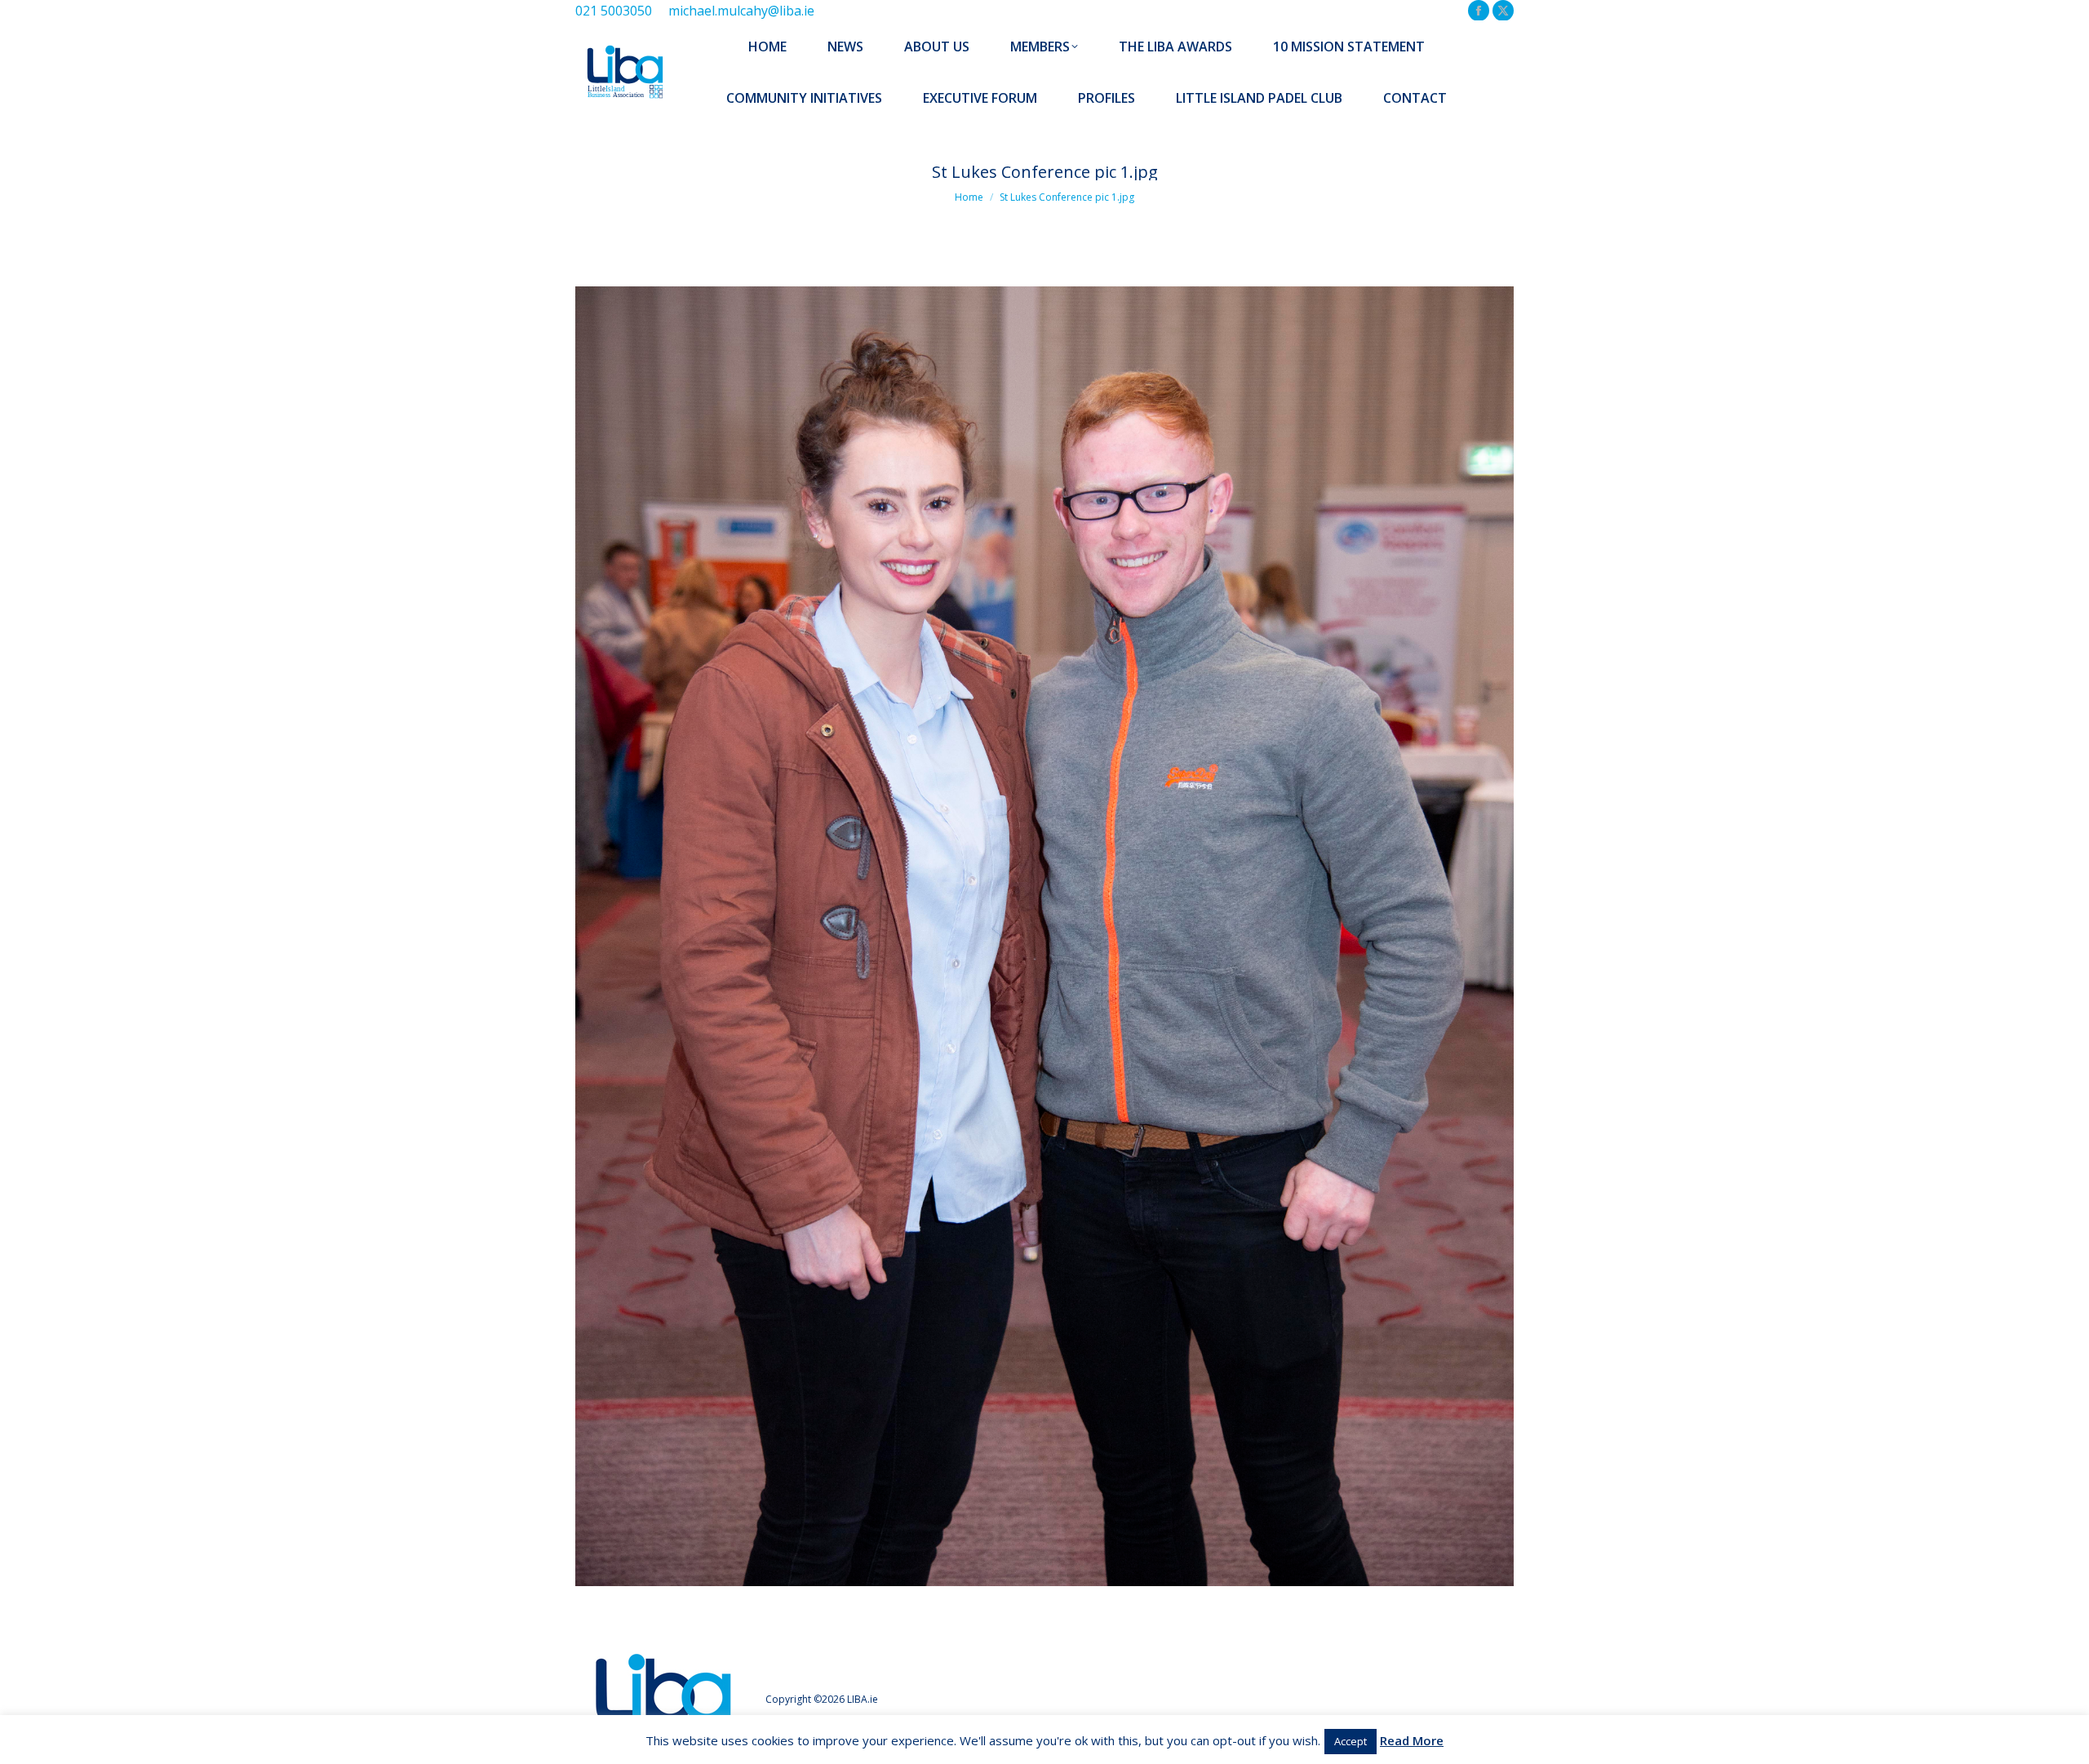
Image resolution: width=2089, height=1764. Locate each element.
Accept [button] (1351, 1741)
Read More (1412, 1740)
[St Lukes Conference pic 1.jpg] (1044, 936)
